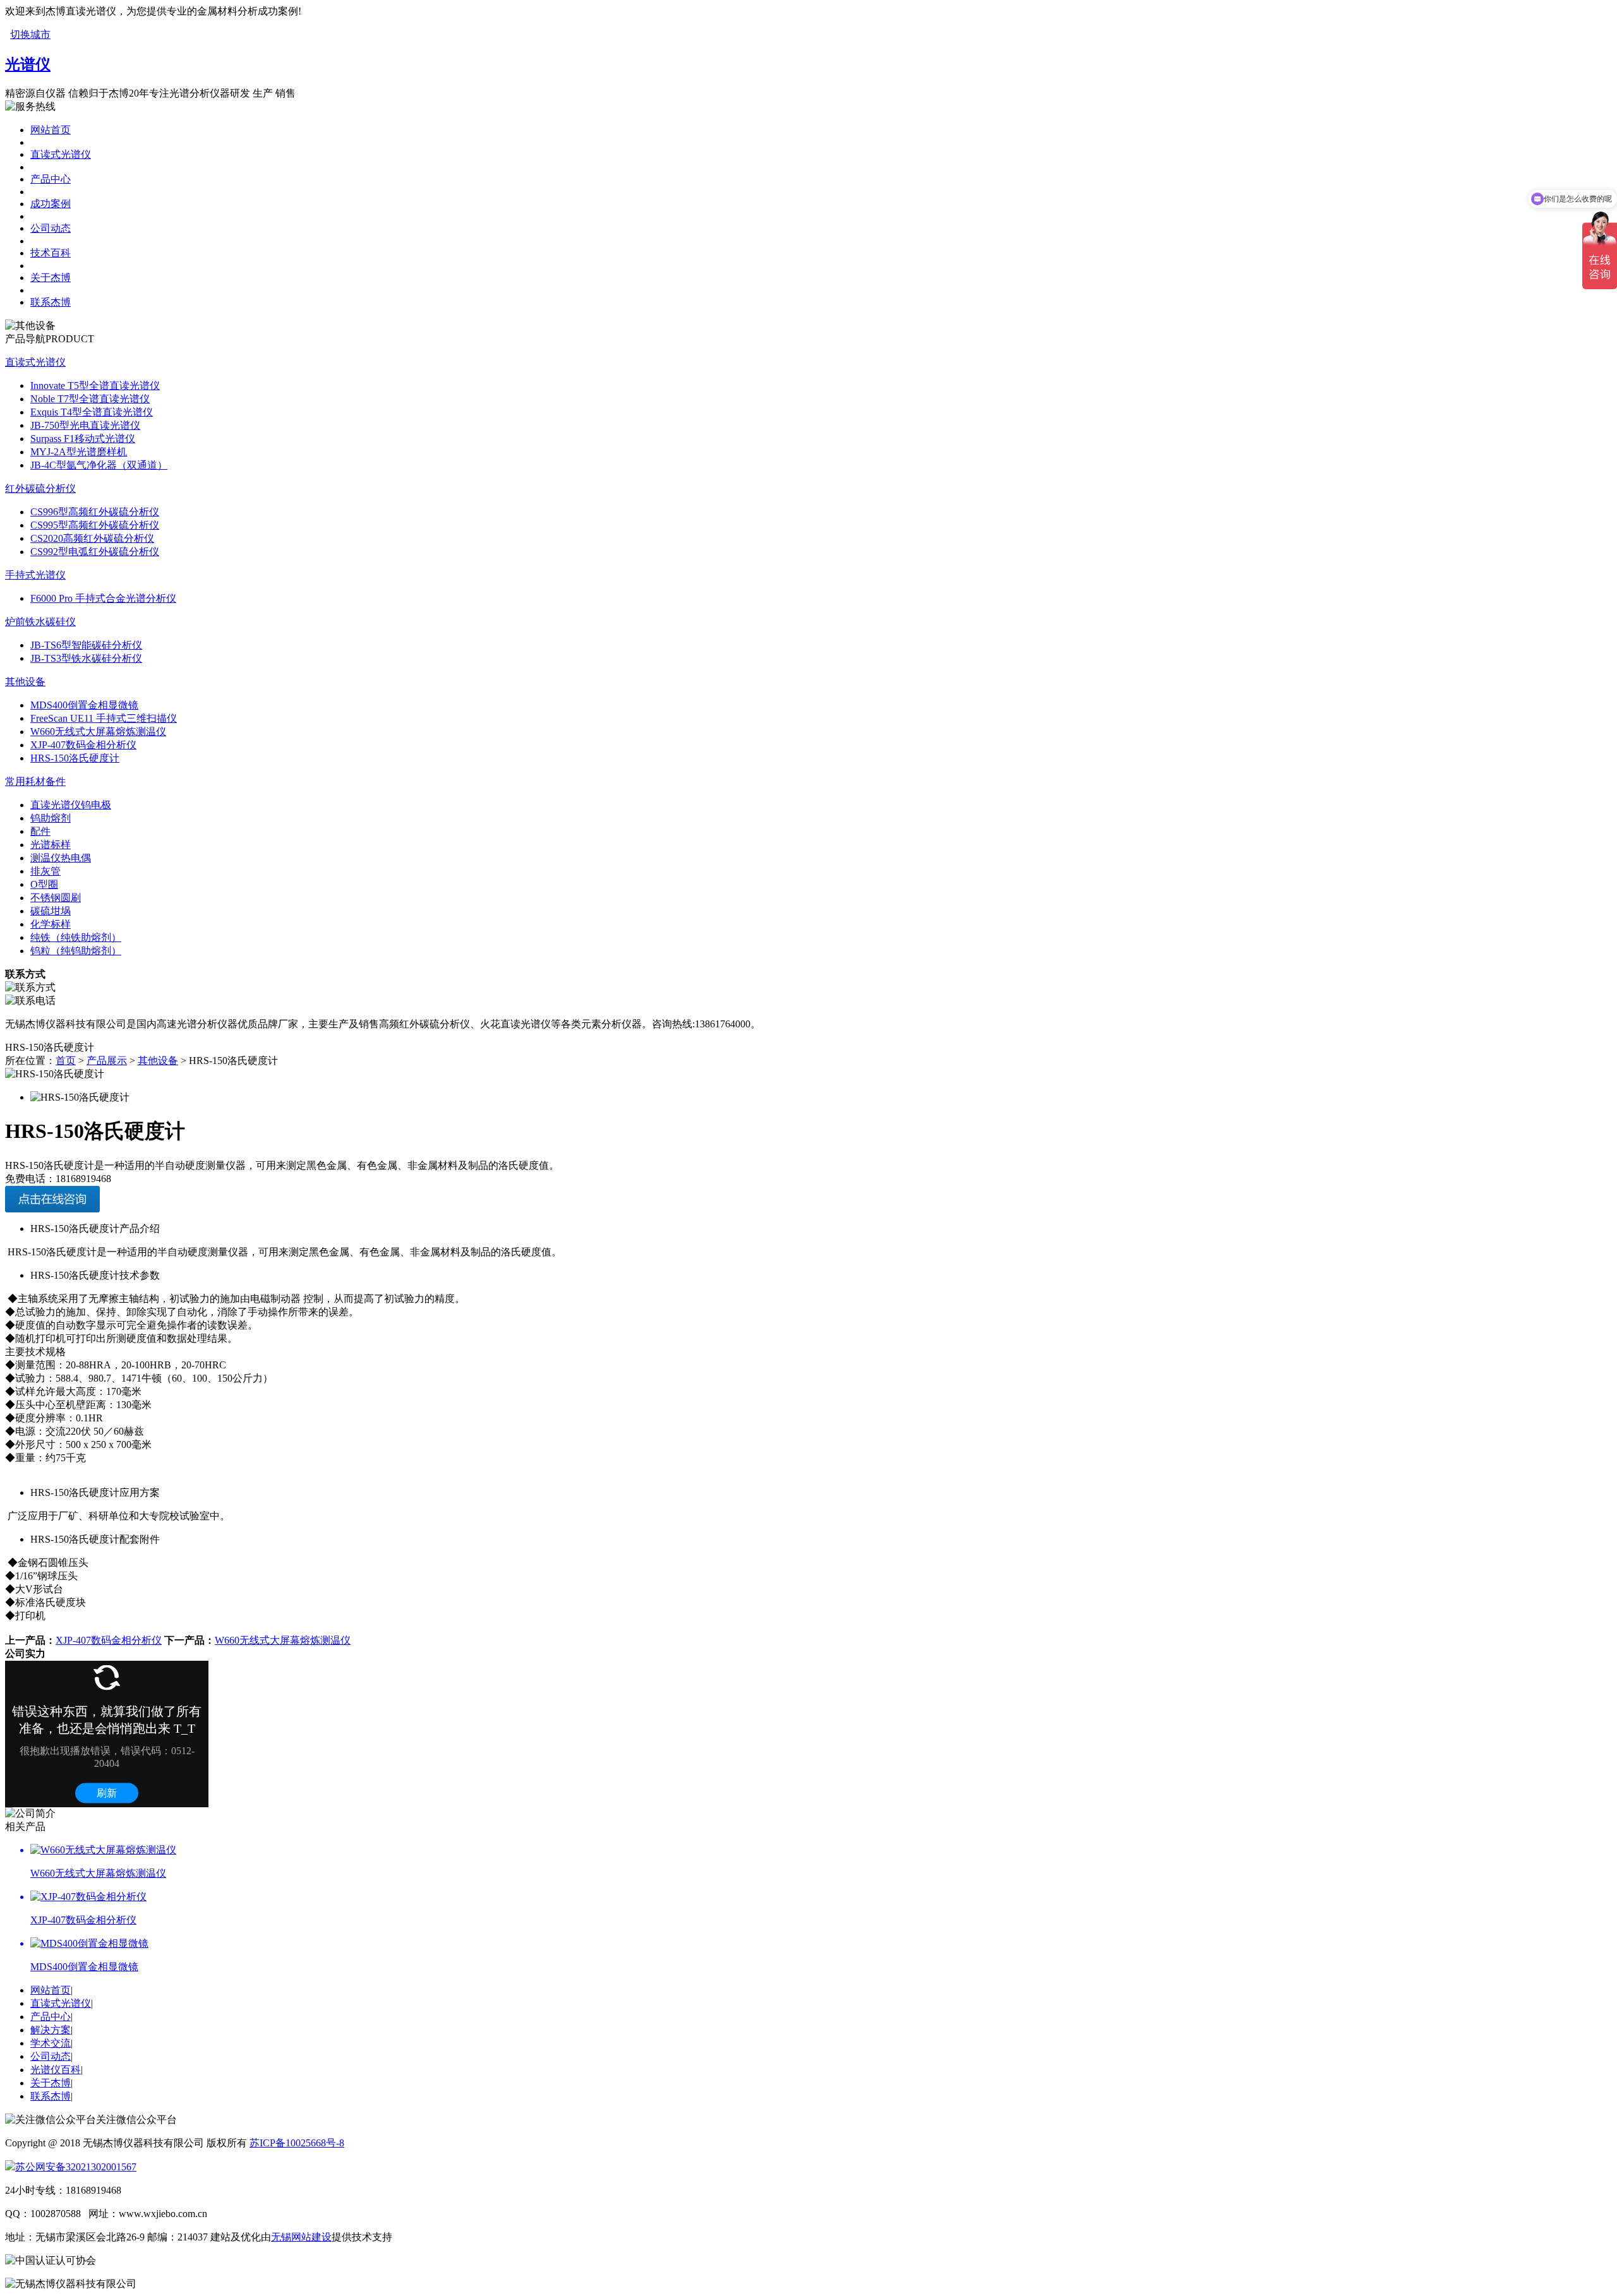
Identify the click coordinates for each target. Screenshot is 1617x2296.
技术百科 (51, 253)
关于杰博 (51, 278)
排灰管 (45, 871)
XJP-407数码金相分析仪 (83, 745)
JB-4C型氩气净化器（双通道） (99, 465)
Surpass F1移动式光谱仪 (83, 439)
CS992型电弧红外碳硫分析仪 (95, 552)
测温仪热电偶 (61, 858)
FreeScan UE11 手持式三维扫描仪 (104, 718)
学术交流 (51, 2043)
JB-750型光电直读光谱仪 (85, 425)
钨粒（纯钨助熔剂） (76, 951)
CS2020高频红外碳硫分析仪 (92, 538)
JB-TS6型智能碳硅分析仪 (86, 645)
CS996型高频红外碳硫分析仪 (95, 512)
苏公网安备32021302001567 (76, 2167)
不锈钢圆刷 (56, 898)
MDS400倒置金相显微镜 (84, 705)
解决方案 (51, 2030)
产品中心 (51, 179)
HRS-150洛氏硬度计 (75, 758)
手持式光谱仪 (35, 575)
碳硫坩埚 (51, 911)
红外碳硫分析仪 (40, 488)
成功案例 (51, 204)
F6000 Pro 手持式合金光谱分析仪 (103, 598)
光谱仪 (28, 64)
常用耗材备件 (35, 781)
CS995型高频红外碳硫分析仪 (95, 525)
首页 (66, 1061)
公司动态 (51, 228)
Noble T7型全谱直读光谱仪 (90, 399)
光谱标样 (51, 845)
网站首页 (51, 130)
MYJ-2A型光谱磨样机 (79, 452)
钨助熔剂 (51, 818)
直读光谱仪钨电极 (71, 805)
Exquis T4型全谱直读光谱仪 (92, 412)
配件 (40, 831)
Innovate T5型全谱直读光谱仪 (95, 386)
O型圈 (44, 884)
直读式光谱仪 (61, 154)
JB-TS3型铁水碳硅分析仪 (86, 658)
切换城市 (30, 34)
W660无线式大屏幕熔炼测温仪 (98, 732)
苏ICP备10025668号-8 (297, 2143)
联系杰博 (51, 302)
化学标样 (51, 924)
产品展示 (107, 1061)
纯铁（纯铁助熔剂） (76, 937)
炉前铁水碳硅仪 (40, 622)
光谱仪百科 (56, 2070)
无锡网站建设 (301, 2237)
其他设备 (25, 682)
